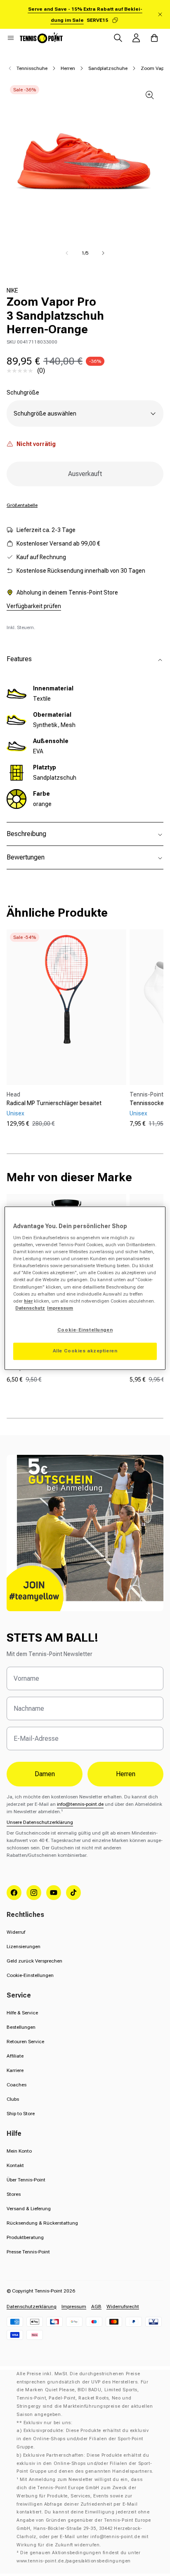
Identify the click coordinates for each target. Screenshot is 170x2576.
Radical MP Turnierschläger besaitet (54, 1103)
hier (28, 1301)
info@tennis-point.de (80, 1804)
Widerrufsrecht (123, 2307)
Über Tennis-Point (26, 2180)
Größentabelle (22, 505)
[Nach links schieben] (67, 253)
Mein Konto (19, 2151)
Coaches (17, 2085)
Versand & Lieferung (29, 2209)
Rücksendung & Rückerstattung (42, 2223)
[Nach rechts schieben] (103, 253)
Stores (14, 2194)
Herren (68, 68)
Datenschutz (30, 1308)
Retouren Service (25, 2042)
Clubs (13, 2099)
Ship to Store (21, 2114)
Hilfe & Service (22, 2013)
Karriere (15, 2070)
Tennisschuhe (32, 68)
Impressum (74, 2307)
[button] (11, 38)
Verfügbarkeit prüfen (34, 606)
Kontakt (15, 2165)
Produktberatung (25, 2237)
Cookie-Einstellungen (30, 1975)
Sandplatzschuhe (108, 68)
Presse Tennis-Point (28, 2252)
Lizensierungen (24, 1947)
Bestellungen (21, 2027)
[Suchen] (118, 38)
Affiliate (15, 2056)
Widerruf (16, 1932)
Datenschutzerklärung (32, 2307)
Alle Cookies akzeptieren (85, 1351)
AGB (96, 2307)
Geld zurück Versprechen (34, 1961)
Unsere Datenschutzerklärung (40, 1822)
